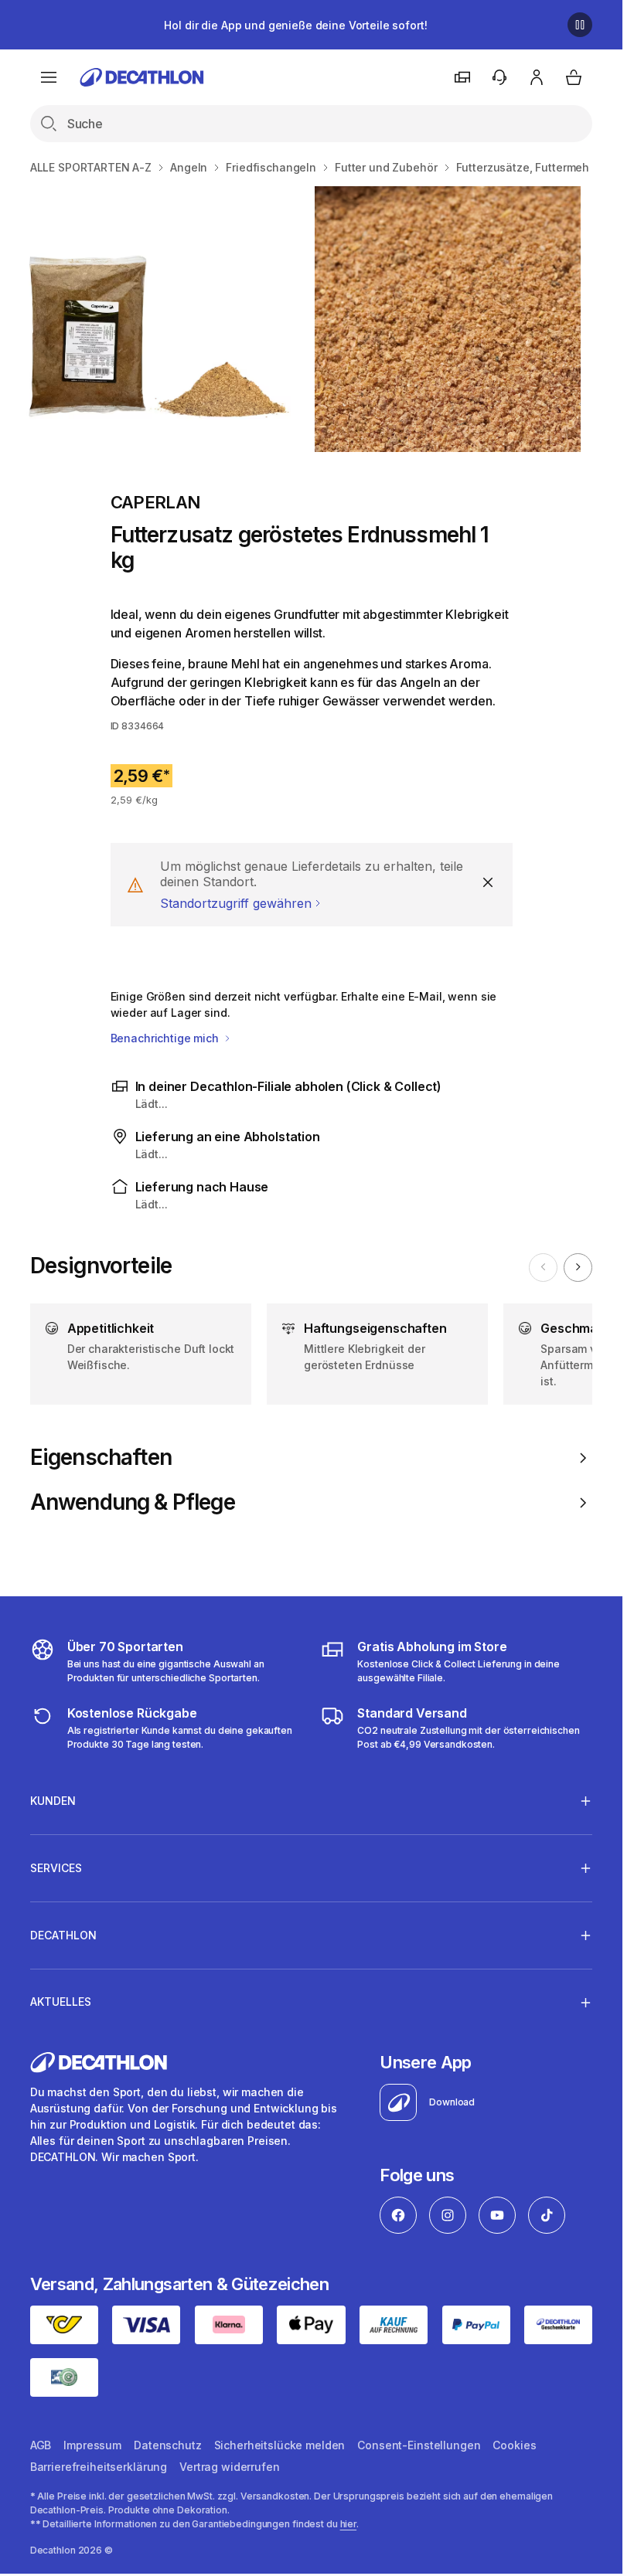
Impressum (92, 2445)
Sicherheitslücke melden (280, 2445)
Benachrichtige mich (166, 1038)
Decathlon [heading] (63, 1935)
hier (349, 2524)
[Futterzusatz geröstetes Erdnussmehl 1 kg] (157, 319)
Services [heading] (56, 1868)
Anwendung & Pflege (133, 1502)
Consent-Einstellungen (419, 2445)
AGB (41, 2445)
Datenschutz (167, 2445)
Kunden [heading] (53, 1801)
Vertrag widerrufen (229, 2467)
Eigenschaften (101, 1458)
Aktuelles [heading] (61, 2002)
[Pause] (580, 25)
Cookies (514, 2445)
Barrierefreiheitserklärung (99, 2467)
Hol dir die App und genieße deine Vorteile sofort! (295, 25)
